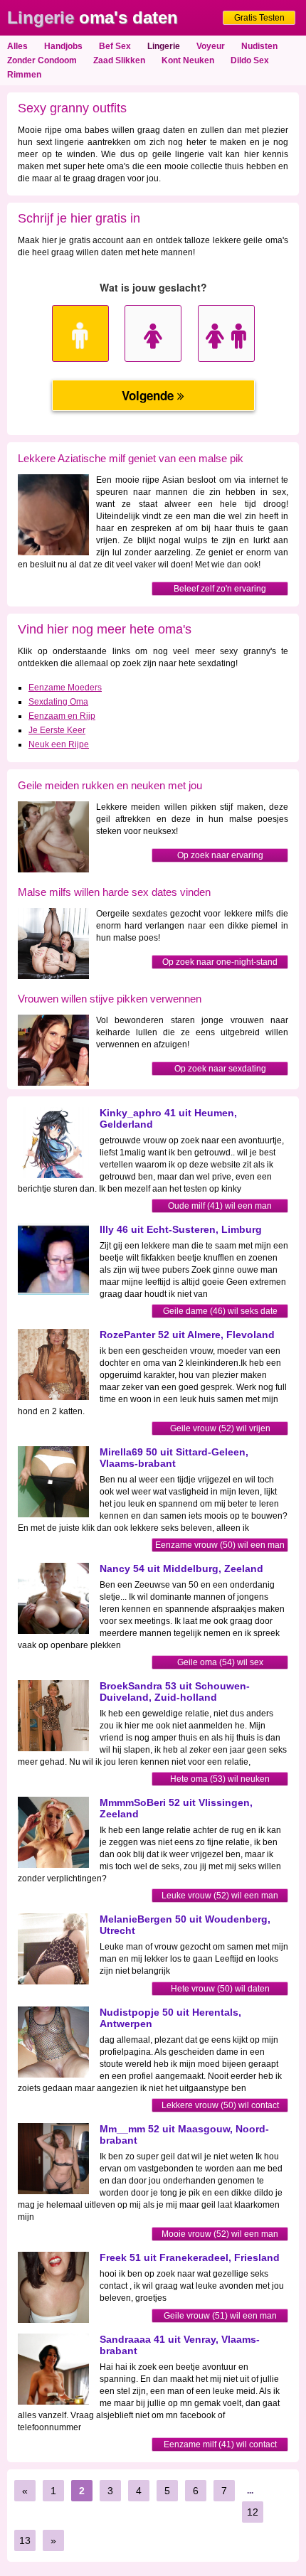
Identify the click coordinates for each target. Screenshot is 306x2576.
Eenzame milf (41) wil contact (220, 2444)
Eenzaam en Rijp (62, 716)
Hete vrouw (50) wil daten (220, 1989)
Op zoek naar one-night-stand (220, 962)
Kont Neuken (188, 60)
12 (253, 2512)
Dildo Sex (250, 60)
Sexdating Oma (58, 702)
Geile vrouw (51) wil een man (220, 2316)
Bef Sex (115, 46)
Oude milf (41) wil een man (220, 1206)
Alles (17, 46)
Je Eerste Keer (57, 730)
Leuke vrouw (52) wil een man (220, 1896)
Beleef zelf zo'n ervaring (220, 589)
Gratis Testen (259, 18)
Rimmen (24, 75)
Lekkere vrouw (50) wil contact (220, 2105)
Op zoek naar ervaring (220, 855)
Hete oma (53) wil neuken (220, 1779)
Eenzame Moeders (65, 688)
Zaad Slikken (119, 60)
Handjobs (63, 46)
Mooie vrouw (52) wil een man (220, 2234)
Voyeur (211, 46)
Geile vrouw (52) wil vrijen (220, 1428)
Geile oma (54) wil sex (220, 1662)
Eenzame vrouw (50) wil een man (220, 1545)
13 (25, 2540)
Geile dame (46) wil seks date (220, 1311)
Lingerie (164, 46)
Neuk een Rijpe (59, 744)
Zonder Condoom (42, 60)
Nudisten (259, 46)
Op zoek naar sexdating (220, 1069)
